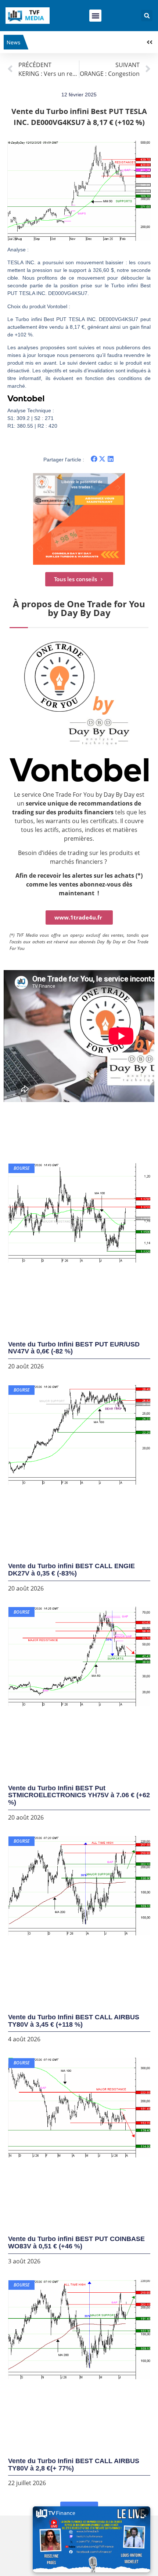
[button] (95, 16)
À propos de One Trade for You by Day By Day (79, 608)
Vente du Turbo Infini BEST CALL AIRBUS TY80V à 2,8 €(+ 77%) (74, 2465)
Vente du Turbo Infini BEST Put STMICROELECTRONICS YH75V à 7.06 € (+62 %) (79, 1795)
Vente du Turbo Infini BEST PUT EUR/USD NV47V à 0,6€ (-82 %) (74, 1348)
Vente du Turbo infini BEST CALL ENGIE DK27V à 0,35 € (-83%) (71, 1570)
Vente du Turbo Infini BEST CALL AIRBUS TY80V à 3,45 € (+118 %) (74, 2021)
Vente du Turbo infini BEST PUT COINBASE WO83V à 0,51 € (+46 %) (76, 2243)
